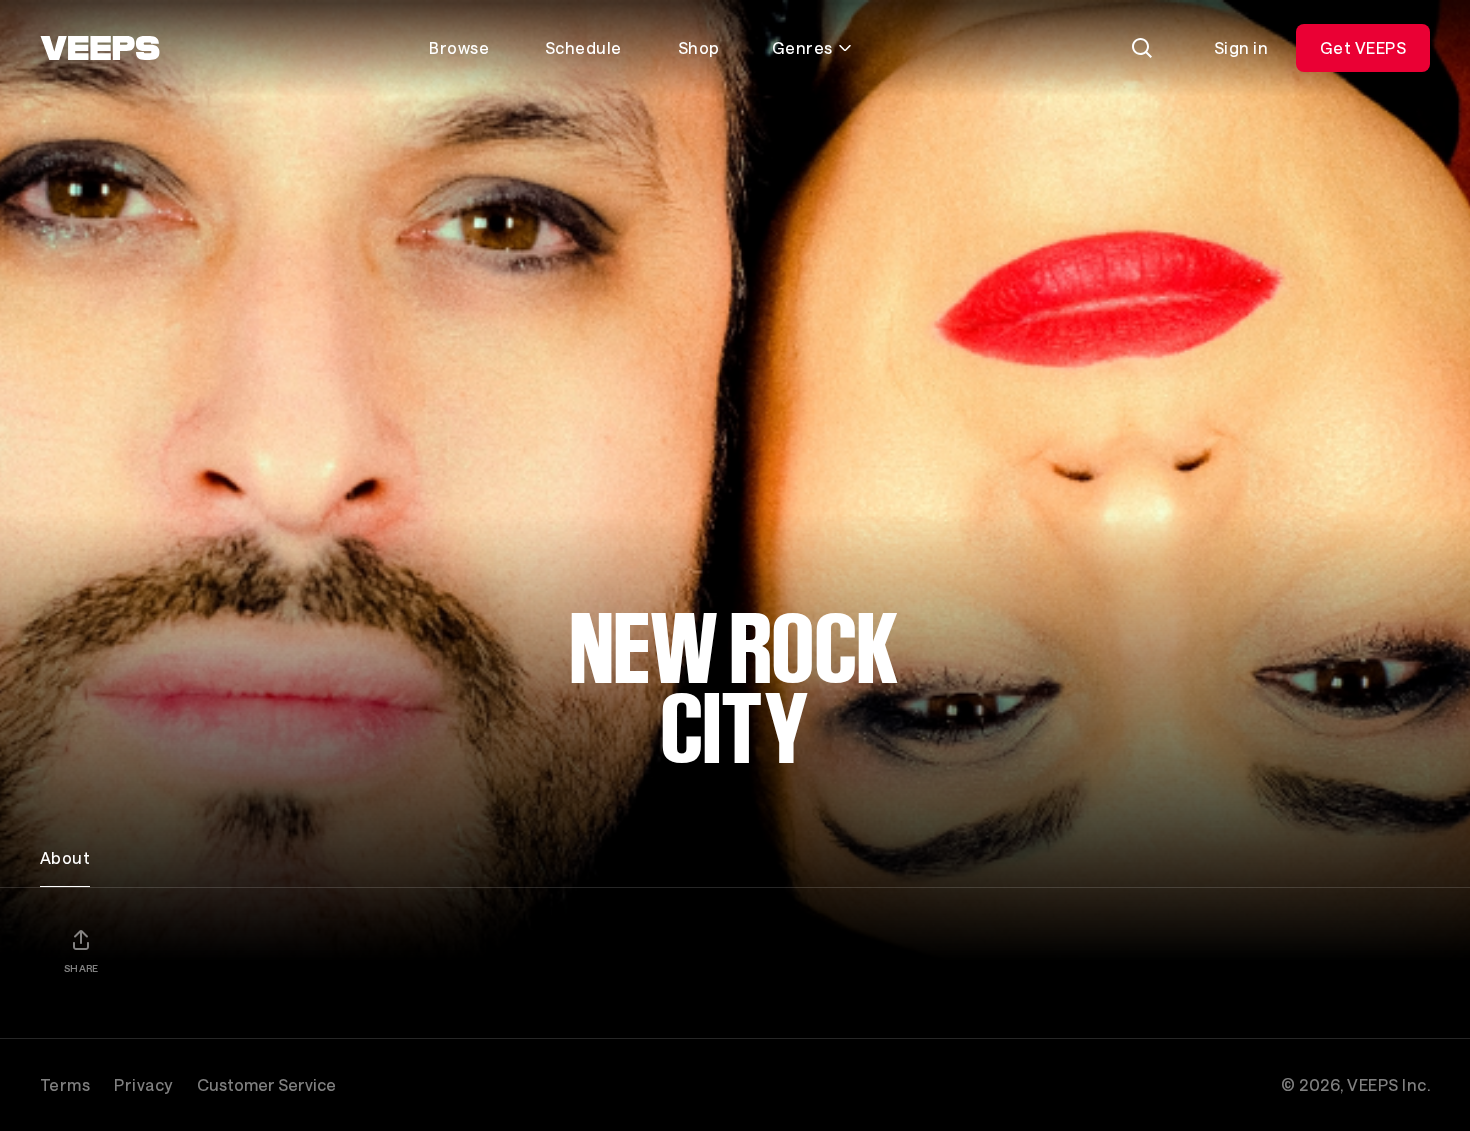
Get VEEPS (1363, 47)
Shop (699, 47)
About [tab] (65, 857)
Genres (802, 47)
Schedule (583, 47)
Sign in (1241, 47)
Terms (65, 1084)
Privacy (143, 1084)
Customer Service (266, 1084)
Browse (459, 47)
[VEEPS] (100, 48)
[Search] (1142, 48)
